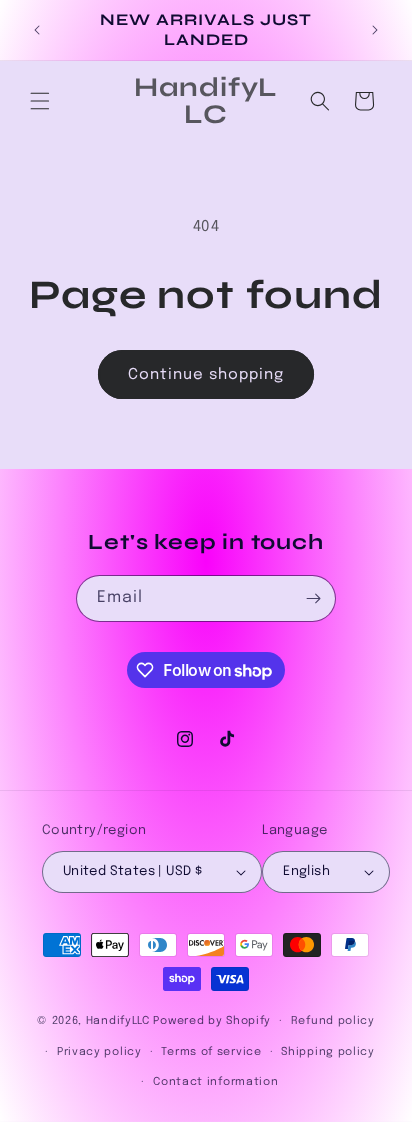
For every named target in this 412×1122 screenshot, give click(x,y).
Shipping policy (328, 1052)
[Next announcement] (375, 30)
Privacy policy (99, 1052)
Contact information (215, 1082)
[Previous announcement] (37, 30)
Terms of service (211, 1052)
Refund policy (333, 1021)
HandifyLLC (118, 1021)
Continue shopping (206, 375)
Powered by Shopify (212, 1021)
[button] (40, 101)
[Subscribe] (313, 598)
